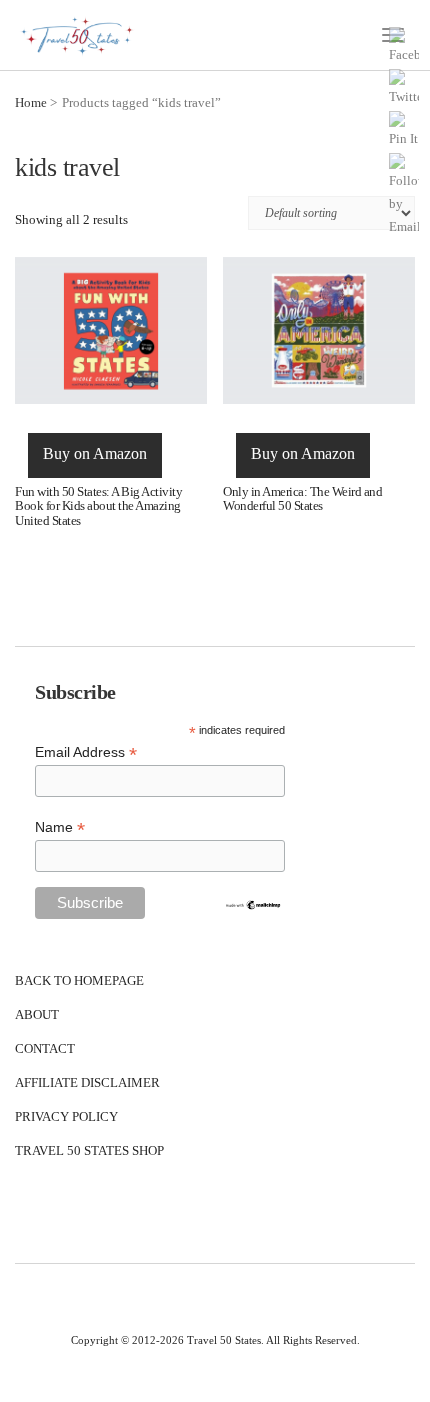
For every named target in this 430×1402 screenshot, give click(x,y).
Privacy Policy (66, 1116)
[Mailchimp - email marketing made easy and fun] (253, 903)
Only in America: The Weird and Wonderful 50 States (302, 498)
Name (60, 827)
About (37, 1014)
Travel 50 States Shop (89, 1150)
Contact (45, 1048)
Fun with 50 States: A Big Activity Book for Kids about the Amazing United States (98, 506)
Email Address (86, 752)
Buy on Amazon (95, 453)
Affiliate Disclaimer (87, 1082)
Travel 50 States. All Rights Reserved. (273, 1340)
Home (31, 102)
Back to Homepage (79, 980)
